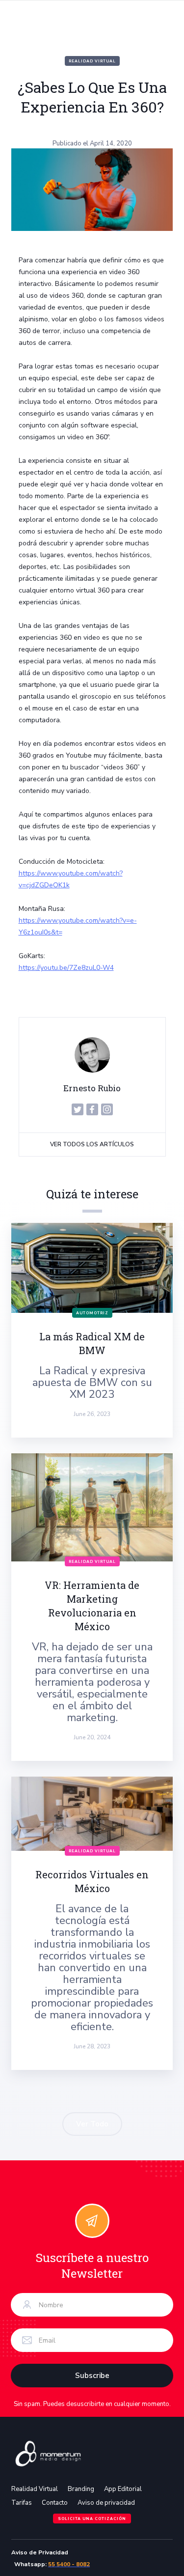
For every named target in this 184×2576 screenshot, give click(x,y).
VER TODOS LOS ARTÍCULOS (92, 1144)
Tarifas (22, 2503)
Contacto (55, 2503)
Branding (81, 2489)
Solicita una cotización (92, 2519)
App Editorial (123, 2489)
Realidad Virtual (92, 61)
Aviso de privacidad (106, 2503)
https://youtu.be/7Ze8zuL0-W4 (66, 968)
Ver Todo (92, 2124)
